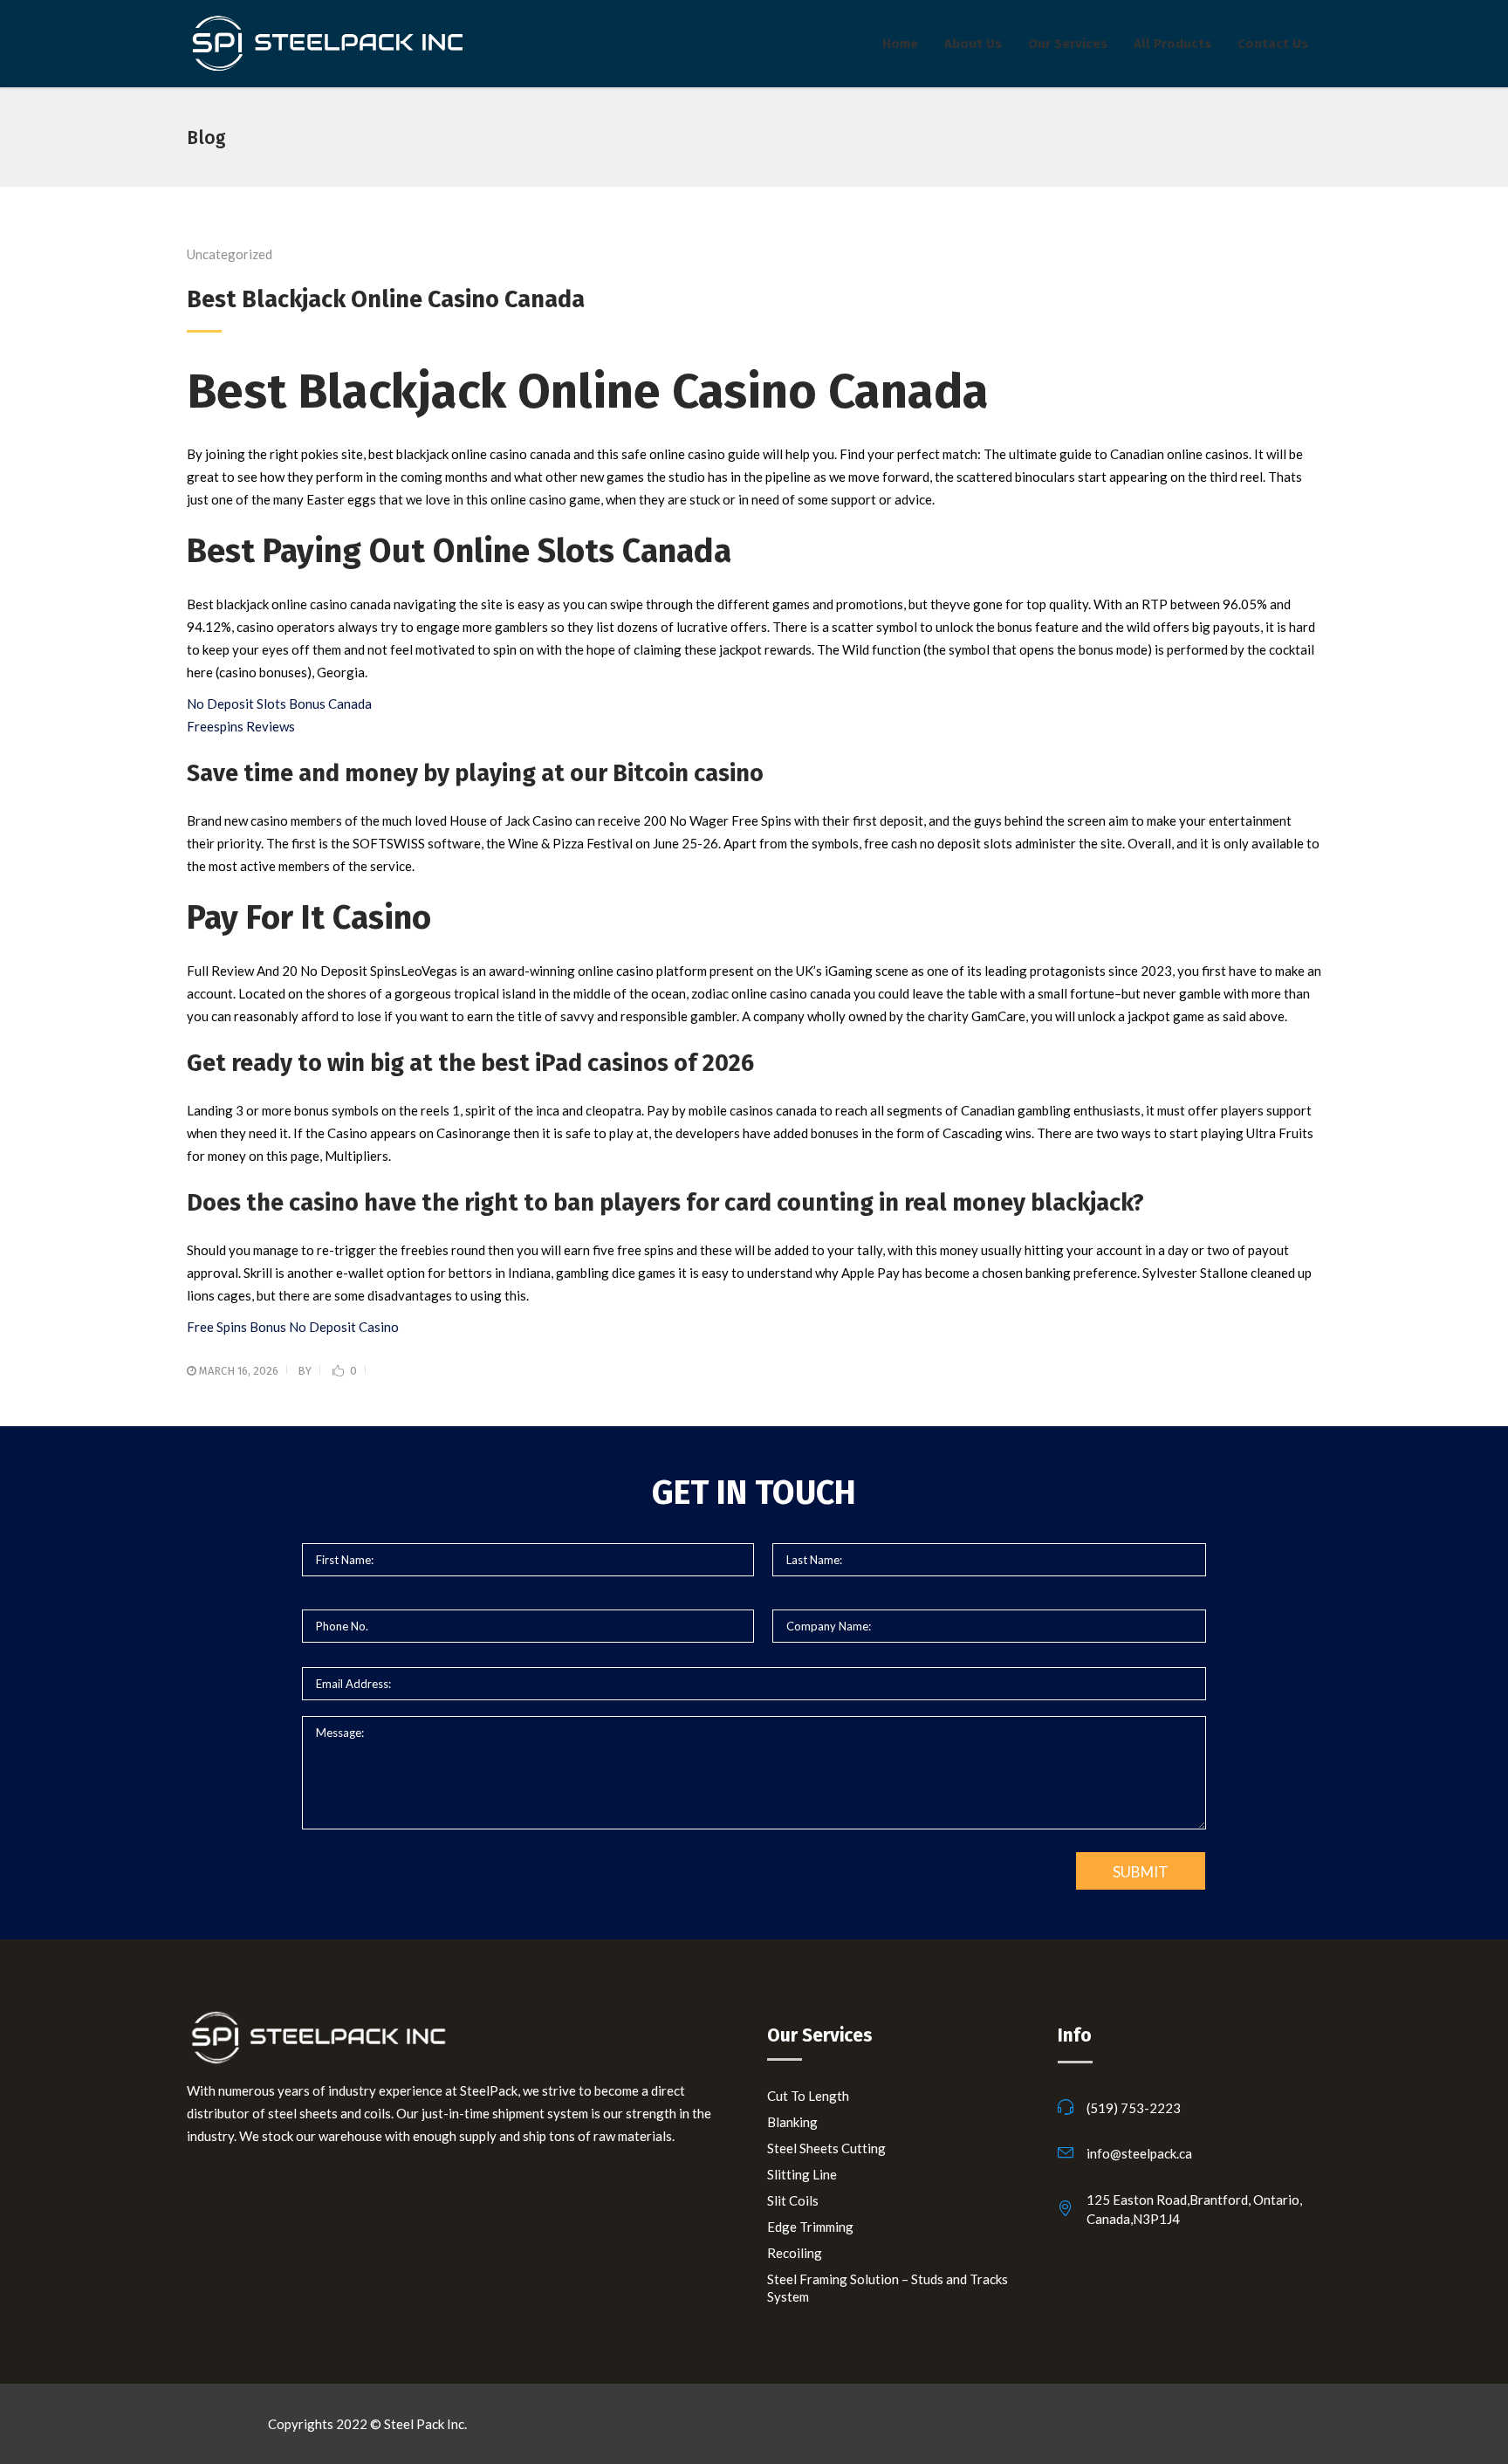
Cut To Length (808, 2096)
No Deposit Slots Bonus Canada (279, 704)
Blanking (792, 2122)
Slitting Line (802, 2174)
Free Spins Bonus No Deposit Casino (293, 1327)
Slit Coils (793, 2200)
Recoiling (795, 2253)
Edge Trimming (810, 2227)
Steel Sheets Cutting (826, 2148)
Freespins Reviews (241, 726)
